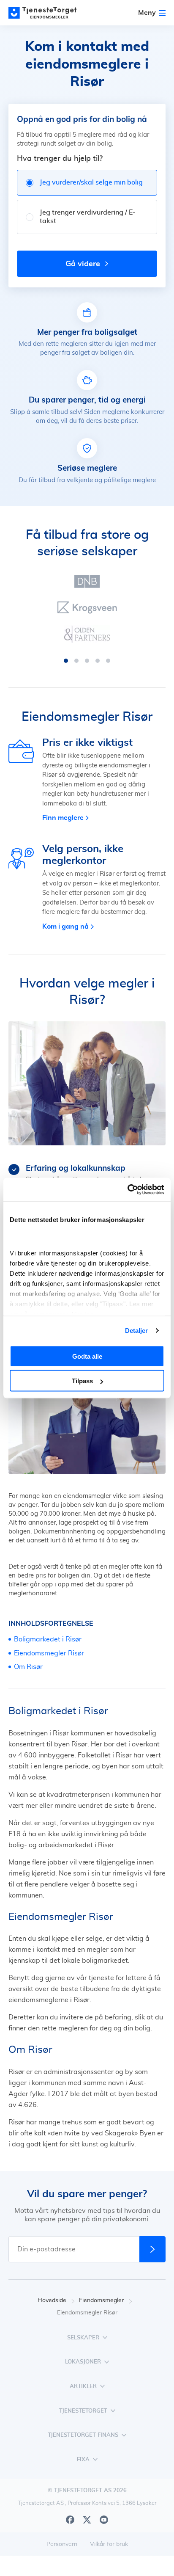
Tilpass (82, 1381)
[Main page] (46, 13)
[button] (66, 661)
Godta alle (87, 1356)
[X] (87, 2520)
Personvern (62, 2544)
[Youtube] (104, 2520)
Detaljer (137, 1331)
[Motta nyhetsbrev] (152, 2249)
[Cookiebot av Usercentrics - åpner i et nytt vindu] (127, 1190)
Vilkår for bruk (109, 2544)
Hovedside (52, 2300)
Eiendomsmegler (101, 2300)
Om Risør (28, 1667)
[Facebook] (70, 2520)
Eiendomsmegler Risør (49, 1653)
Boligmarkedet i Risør (48, 1639)
